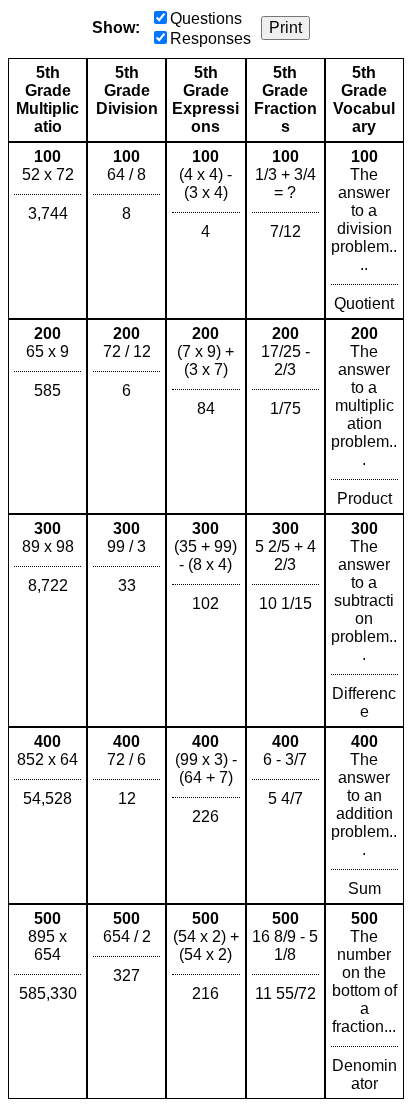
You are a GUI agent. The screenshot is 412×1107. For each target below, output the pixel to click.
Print (285, 27)
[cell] (47, 230)
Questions (206, 18)
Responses (210, 38)
